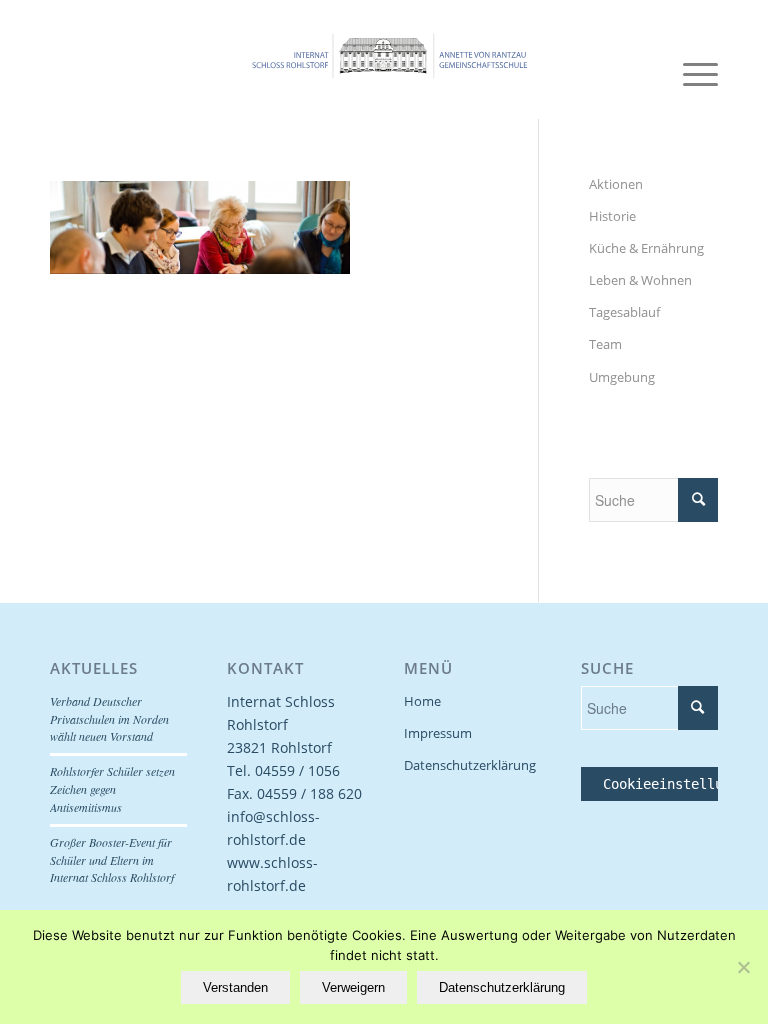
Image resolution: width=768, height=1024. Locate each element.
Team (605, 344)
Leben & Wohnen (640, 280)
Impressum (438, 733)
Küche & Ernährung (646, 248)
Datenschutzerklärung (470, 765)
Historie (612, 216)
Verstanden (235, 987)
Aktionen (616, 184)
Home (422, 701)
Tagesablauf (624, 312)
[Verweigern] (743, 967)
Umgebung (622, 377)
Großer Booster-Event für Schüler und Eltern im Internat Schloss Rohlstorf (112, 860)
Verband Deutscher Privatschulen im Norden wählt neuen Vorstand (109, 719)
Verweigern (353, 987)
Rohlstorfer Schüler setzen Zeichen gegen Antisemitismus (112, 789)
